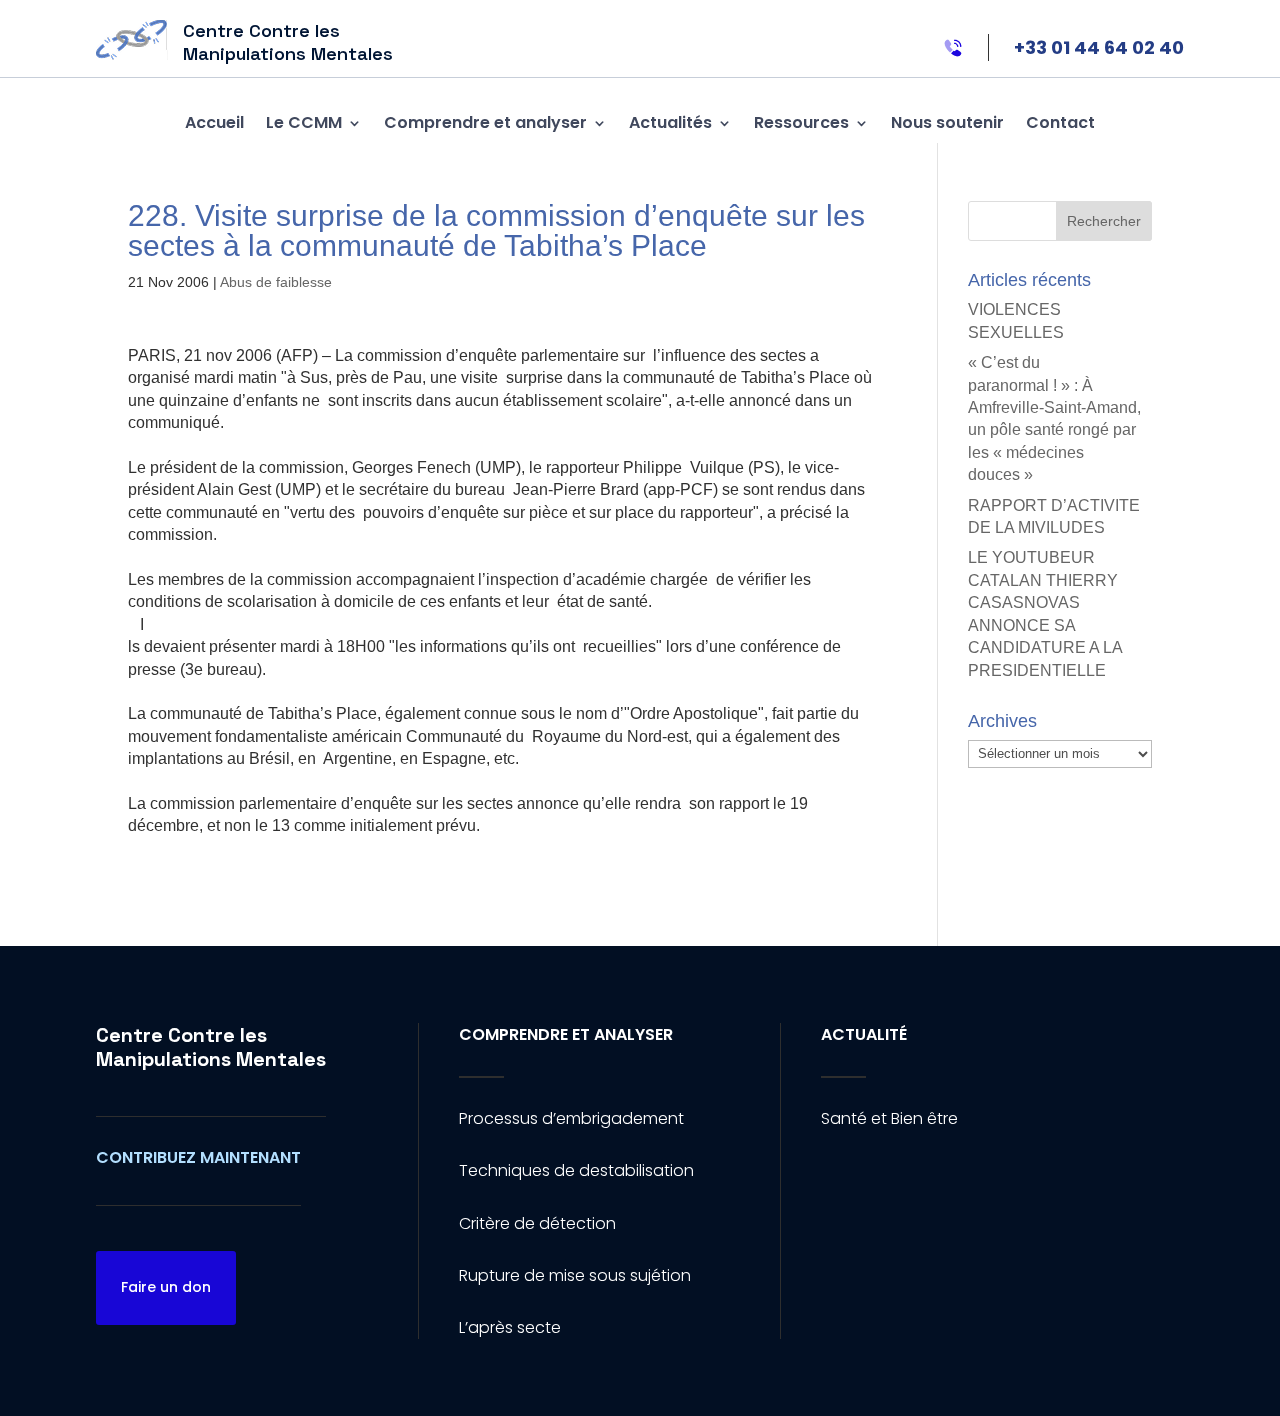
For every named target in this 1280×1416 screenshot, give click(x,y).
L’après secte (510, 1327)
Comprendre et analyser (485, 122)
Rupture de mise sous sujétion (575, 1275)
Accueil (214, 122)
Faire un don (166, 1287)
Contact (1060, 122)
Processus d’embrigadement (571, 1118)
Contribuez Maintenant (198, 1157)
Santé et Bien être (889, 1118)
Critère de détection (537, 1223)
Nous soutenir (947, 122)
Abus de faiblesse (276, 282)
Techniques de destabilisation (576, 1170)
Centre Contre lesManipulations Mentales (211, 1047)
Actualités (670, 122)
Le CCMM (304, 122)
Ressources (801, 122)
